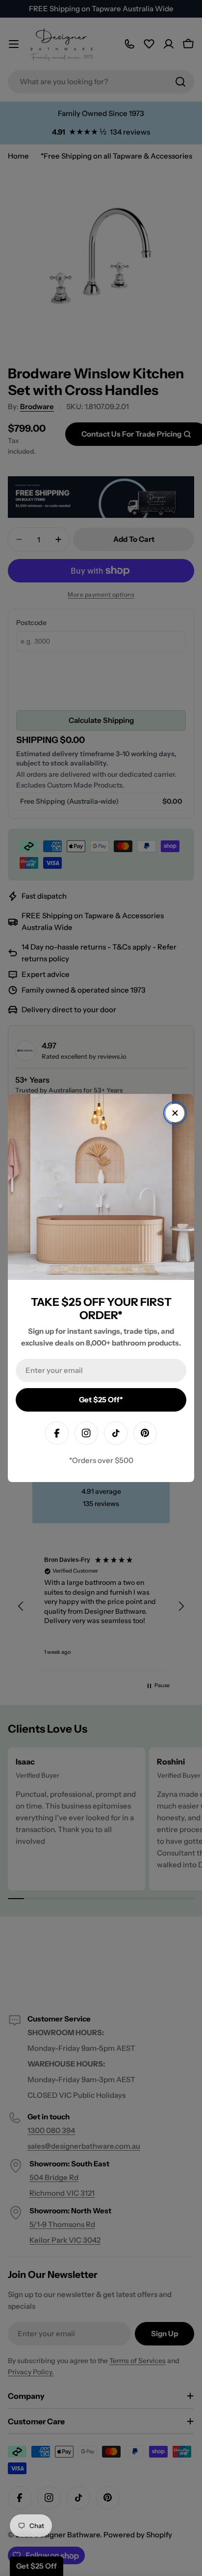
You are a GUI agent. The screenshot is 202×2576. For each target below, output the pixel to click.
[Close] (175, 1113)
